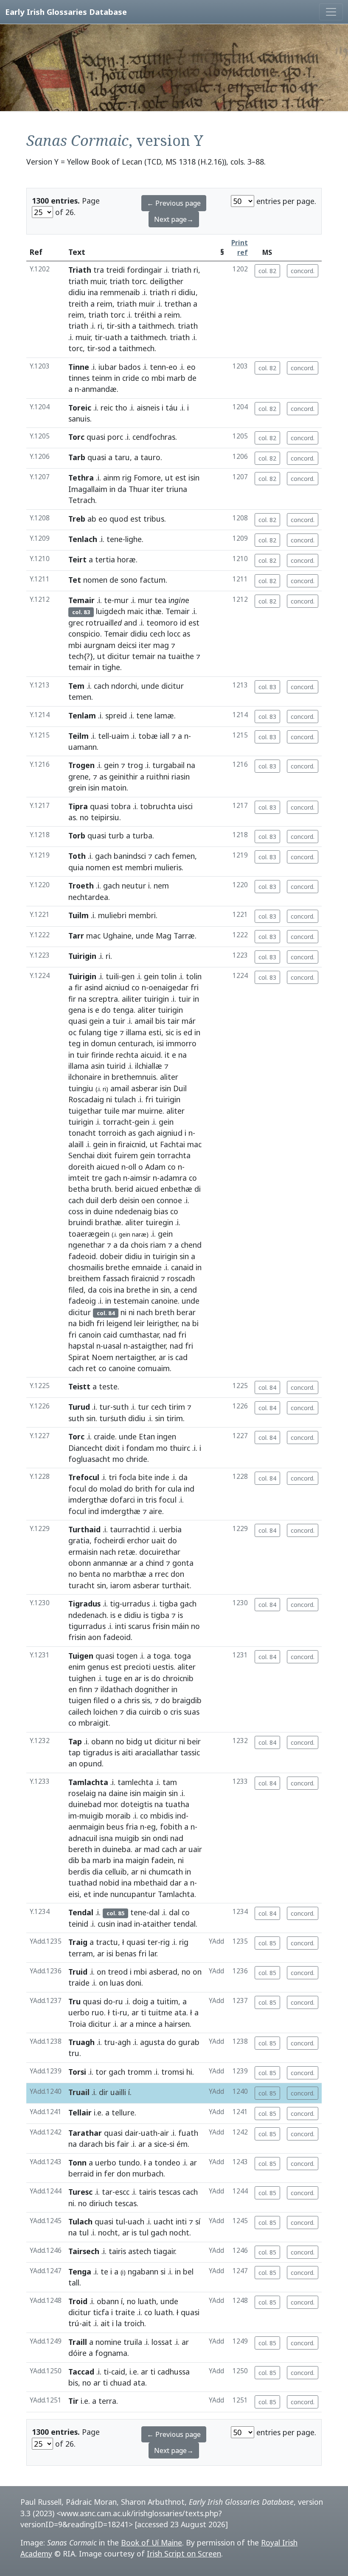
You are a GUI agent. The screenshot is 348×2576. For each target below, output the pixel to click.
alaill (76, 1144)
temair (144, 656)
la (119, 2323)
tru (109, 2042)
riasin (181, 777)
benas (126, 1953)
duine (103, 1211)
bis (160, 1021)
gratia (79, 1540)
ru (119, 2001)
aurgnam (100, 645)
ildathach (116, 1689)
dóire (77, 2353)
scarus (139, 1626)
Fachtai (173, 1144)
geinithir (123, 777)
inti (121, 1626)
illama (136, 1032)
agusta (152, 2042)
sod (104, 348)
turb (116, 835)
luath (147, 2301)
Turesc (80, 2192)
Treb (77, 519)
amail (144, 1021)
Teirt (77, 559)
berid (124, 1189)
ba (86, 1860)
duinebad (85, 1804)
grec (76, 623)
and (130, 623)
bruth (101, 1189)
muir (98, 281)
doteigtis (136, 1804)
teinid (78, 1924)
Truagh (81, 2042)
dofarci (122, 1500)
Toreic (80, 408)
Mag (164, 936)
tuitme (160, 2012)
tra (99, 270)
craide (104, 1436)
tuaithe (181, 656)
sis (146, 1700)
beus (115, 1827)
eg (151, 1827)
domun (103, 1043)
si (172, 2144)
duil (92, 1200)
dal (154, 1912)
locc (174, 634)
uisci (185, 806)
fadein (162, 1860)
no (84, 817)
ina (93, 292)
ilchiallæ (149, 1066)
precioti (137, 1667)
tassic (190, 1752)
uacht (164, 2221)
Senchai (81, 1155)
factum (153, 580)
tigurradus (87, 1626)
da (122, 489)
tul (120, 2221)
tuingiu (81, 1088)
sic (170, 1032)
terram (81, 1953)
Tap (75, 1741)
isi (160, 1043)
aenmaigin (86, 1827)
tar (107, 2192)
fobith (171, 1827)
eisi (74, 1894)
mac (93, 936)
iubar (108, 367)
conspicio (84, 634)
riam (158, 1245)
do (106, 1010)
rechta (127, 1055)
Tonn (77, 2162)
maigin (155, 1793)
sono (129, 580)
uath (114, 337)
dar (176, 1883)
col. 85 (267, 1943)
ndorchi (124, 686)
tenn (158, 367)
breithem (84, 1278)
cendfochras (154, 437)
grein (77, 788)
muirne (150, 1111)
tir (111, 326)
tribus (154, 519)
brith (144, 1489)
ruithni (158, 777)
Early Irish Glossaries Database (66, 12)
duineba (116, 1849)
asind (94, 987)
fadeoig (82, 1301)
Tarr (76, 936)
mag (161, 645)
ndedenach (87, 1615)
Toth (77, 856)
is (90, 1010)
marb (176, 378)
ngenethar (87, 1245)
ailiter (132, 999)
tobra (121, 806)
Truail (79, 2092)
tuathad (83, 1883)
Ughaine (117, 936)
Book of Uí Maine (152, 2542)
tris (151, 1500)
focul (77, 1489)
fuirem (126, 1155)
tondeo (167, 2162)
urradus (136, 1604)
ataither (157, 1924)
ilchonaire (85, 1077)
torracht (117, 1122)
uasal (112, 1346)
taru (122, 457)
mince (146, 2024)
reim (105, 304)
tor (101, 2072)
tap (74, 1752)
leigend (119, 1323)
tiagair (164, 2251)
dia (131, 1712)
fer (109, 2174)
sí (198, 2221)
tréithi (145, 315)
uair (195, 1849)
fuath (188, 2133)
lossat (162, 2342)
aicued (108, 1167)
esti (155, 1032)
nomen (95, 580)
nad (170, 1335)
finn (86, 1689)
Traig (78, 1942)
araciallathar (157, 1752)
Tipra (78, 806)
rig (127, 478)
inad (125, 1924)
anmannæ (110, 1563)
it (167, 1055)
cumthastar (139, 1335)
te (108, 600)
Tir (73, 2401)
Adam (155, 1167)
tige (111, 1032)
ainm (112, 478)
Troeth (81, 886)
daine (118, 1793)
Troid (78, 2301)
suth (121, 1407)
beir (194, 1741)
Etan (147, 1436)
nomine (108, 2342)
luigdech (111, 611)
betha (79, 1189)
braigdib (187, 1700)
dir (104, 2092)
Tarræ (184, 936)
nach (145, 1312)
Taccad (81, 2372)
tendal (184, 1924)
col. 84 (267, 1387)
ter (153, 1942)
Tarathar (85, 2133)
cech (157, 634)
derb (109, 1200)
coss (76, 1211)
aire (156, 1511)
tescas (169, 2192)
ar (162, 1357)
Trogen (81, 765)
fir (79, 987)
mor (110, 1804)
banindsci (130, 856)
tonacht (82, 1133)
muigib (91, 1816)
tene (115, 539)
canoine (164, 1301)
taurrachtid (130, 1529)
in (117, 378)
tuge (113, 1678)
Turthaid (84, 1529)
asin (98, 1066)
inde (162, 1477)
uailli (118, 2092)
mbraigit (94, 1723)
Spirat (79, 1357)
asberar (145, 1088)
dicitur (119, 656)
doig (140, 2001)
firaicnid (132, 1144)
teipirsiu (105, 817)
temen (80, 697)
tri (113, 1477)
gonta (183, 1563)
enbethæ (176, 1189)
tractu (107, 1942)
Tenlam (82, 715)
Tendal (81, 1912)
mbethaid (151, 1883)
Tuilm (79, 915)
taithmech (156, 326)
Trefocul (84, 1477)
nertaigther (135, 1357)
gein (111, 765)
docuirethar (160, 1552)
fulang (90, 1032)
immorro (181, 1043)
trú (74, 2323)
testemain (131, 1301)
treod (118, 1972)
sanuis (79, 419)
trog (135, 765)
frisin (161, 1626)
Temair (81, 600)
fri (195, 987)
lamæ (164, 715)
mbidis (162, 1816)
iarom (121, 1585)
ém (182, 2144)
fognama (111, 2353)
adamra (173, 1178)
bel (188, 2271)
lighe (133, 539)
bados (130, 367)
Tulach (80, 2221)
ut (169, 478)
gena (77, 1010)
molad (111, 1489)
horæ (126, 559)
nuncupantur (133, 1894)
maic (135, 611)
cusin (106, 1924)
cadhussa (174, 2372)
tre (97, 1178)
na (162, 656)
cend (189, 1290)
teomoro (162, 623)
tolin (169, 976)
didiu (77, 292)
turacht (81, 1585)
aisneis (148, 408)
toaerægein (89, 1234)
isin (194, 478)
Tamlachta (88, 1782)
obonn (80, 1563)
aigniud (170, 1133)
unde (150, 686)
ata (180, 2012)
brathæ (108, 1222)
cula (175, 1489)
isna (106, 1838)
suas (192, 1712)
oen (148, 1200)
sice (160, 2144)
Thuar (139, 489)
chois (139, 1245)
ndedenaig (133, 1211)
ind (189, 1489)
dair (132, 2133)
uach (136, 2221)
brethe (118, 1267)
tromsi (173, 2072)
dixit (104, 1155)
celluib (116, 1872)
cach (101, 686)
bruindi (81, 1222)
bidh (87, 1323)
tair (173, 1021)
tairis (147, 2192)
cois (105, 1290)
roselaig (82, 1793)
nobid (109, 1883)
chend (191, 1245)
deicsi (127, 645)
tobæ (148, 736)
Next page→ (174, 219)
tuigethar (85, 1111)
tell (104, 736)
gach (103, 856)
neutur (134, 886)
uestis (163, 1667)
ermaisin (83, 1552)
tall (74, 2283)
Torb (77, 835)
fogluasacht (89, 1459)
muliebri (112, 915)
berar (186, 1312)
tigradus (98, 1752)
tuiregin (159, 1222)
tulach (125, 1099)
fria (132, 1827)
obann (102, 1741)
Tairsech (84, 2251)
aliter (147, 1010)
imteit (79, 1178)
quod (119, 519)
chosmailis (86, 1267)
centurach (135, 1043)
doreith (81, 1167)
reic (107, 408)
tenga (123, 1010)
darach (91, 2144)
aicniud (117, 987)
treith (78, 304)
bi (195, 1323)
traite (125, 2312)
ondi (160, 1838)
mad (152, 1849)
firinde (102, 1055)
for (160, 1489)
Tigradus (84, 1604)
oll (132, 1167)
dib (74, 1860)
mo (162, 1448)
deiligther (167, 281)
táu (172, 408)
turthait (176, 1585)
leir (139, 1323)
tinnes (79, 378)
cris (176, 1712)
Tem (76, 686)
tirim (177, 1407)
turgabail (168, 765)
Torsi (77, 2072)
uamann (83, 747)
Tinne (79, 367)
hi (189, 2072)
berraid (81, 2174)
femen (183, 856)
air (164, 2133)
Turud (79, 1407)
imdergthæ (88, 1500)
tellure (123, 2112)
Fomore (147, 478)
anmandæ (99, 389)
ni (109, 1099)
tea (160, 600)
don (177, 1574)
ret (91, 1368)
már (189, 1021)
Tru (74, 2001)
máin (180, 1626)
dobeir (111, 1256)
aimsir (140, 1178)
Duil (180, 1088)
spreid (116, 715)
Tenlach (83, 539)
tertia (105, 559)
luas (117, 1983)
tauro (150, 457)
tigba (168, 1604)
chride (137, 1459)
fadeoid (82, 1256)
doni (134, 1983)
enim (77, 1667)
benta (90, 1574)
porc (115, 437)
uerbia (170, 1529)
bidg (134, 1741)
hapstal (81, 1346)
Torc (76, 437)
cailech (80, 1712)
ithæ (154, 611)
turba (142, 835)
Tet (75, 580)
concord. (303, 271)
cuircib (150, 1712)
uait (159, 1540)
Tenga (80, 2271)
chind (155, 1563)
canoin (90, 1335)
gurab (189, 2042)
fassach (116, 1278)
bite (145, 1477)
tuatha (177, 1804)
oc (72, 1032)
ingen (167, 1436)
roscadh (181, 1278)
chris (132, 1700)
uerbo (79, 2012)
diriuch (101, 2203)
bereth (80, 1849)
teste (108, 1386)
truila (133, 2342)
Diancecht (86, 1448)
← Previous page (174, 203)
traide (79, 1983)
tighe (111, 667)
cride (131, 378)
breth (165, 1312)
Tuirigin (82, 956)
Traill (78, 2342)
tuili (112, 976)
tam (170, 1782)
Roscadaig (86, 1099)
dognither (152, 1689)
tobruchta (158, 806)
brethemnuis (134, 1077)
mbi (158, 378)
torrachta (174, 1155)
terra (107, 2401)
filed (76, 1290)
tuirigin (156, 999)
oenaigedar (168, 987)
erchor (138, 1540)
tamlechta (135, 1782)
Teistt (79, 1386)
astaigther (148, 1346)
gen (128, 976)
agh (124, 2042)
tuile (112, 1111)
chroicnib (178, 1678)
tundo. (130, 2162)
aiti (127, 1752)
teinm (102, 378)
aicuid (151, 1055)
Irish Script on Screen (184, 2554)
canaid (182, 1267)
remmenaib (120, 292)
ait (87, 2323)
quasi (96, 437)
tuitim (167, 2001)
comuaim (154, 1368)
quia (76, 867)
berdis (79, 1872)
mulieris (168, 867)
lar (152, 1953)
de (192, 378)
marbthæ (130, 1574)
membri (139, 867)
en (128, 1678)
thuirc (180, 1448)
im (73, 1816)
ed (188, 1032)
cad (181, 1357)
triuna (177, 489)
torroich (112, 1133)
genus (98, 1667)
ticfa (101, 2312)
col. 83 (267, 687)
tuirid (116, 1066)
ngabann (143, 2271)
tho (121, 408)
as (186, 634)
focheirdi (109, 1540)
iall (165, 736)
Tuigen (81, 1656)
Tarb (77, 457)
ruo (98, 2012)
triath (181, 270)
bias (161, 1211)
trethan (178, 304)
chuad (121, 2383)
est (181, 478)
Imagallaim (88, 489)
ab (92, 519)
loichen (105, 1712)
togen (127, 1656)
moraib (118, 1816)
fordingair (145, 270)
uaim (120, 736)
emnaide (147, 1267)
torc (139, 281)
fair (123, 2144)
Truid (78, 1972)
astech (140, 2251)
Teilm (79, 736)
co (145, 378)
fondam (140, 1448)
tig (115, 1604)
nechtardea (88, 897)
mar (129, 1111)
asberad (163, 1972)
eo (173, 367)
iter (158, 489)
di (198, 1189)
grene (79, 777)
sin (184, 1256)
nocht (108, 2232)
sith (123, 326)
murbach (148, 2174)
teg (74, 1043)
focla (128, 1477)
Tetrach (82, 500)
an (73, 1763)
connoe (169, 1200)
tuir (185, 999)
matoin (114, 788)
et (87, 1894)
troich (134, 2323)
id (183, 623)
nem (161, 886)
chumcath (166, 1872)
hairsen (177, 2024)
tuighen (82, 1678)
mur (121, 600)
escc (122, 2192)
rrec (162, 1574)
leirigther (162, 1323)
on (101, 1972)
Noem (102, 1357)
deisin (129, 1200)
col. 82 (267, 271)
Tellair (80, 2112)
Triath (80, 270)
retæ (127, 1552)
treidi (115, 270)
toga (162, 1656)
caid (110, 1335)
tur (105, 1407)
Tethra (81, 478)
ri (196, 270)
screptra (103, 999)
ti (115, 2012)
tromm (140, 2072)
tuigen (80, 1700)
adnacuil (83, 1838)
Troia (77, 2024)
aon (94, 1637)
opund (90, 1763)
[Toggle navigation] (331, 12)
